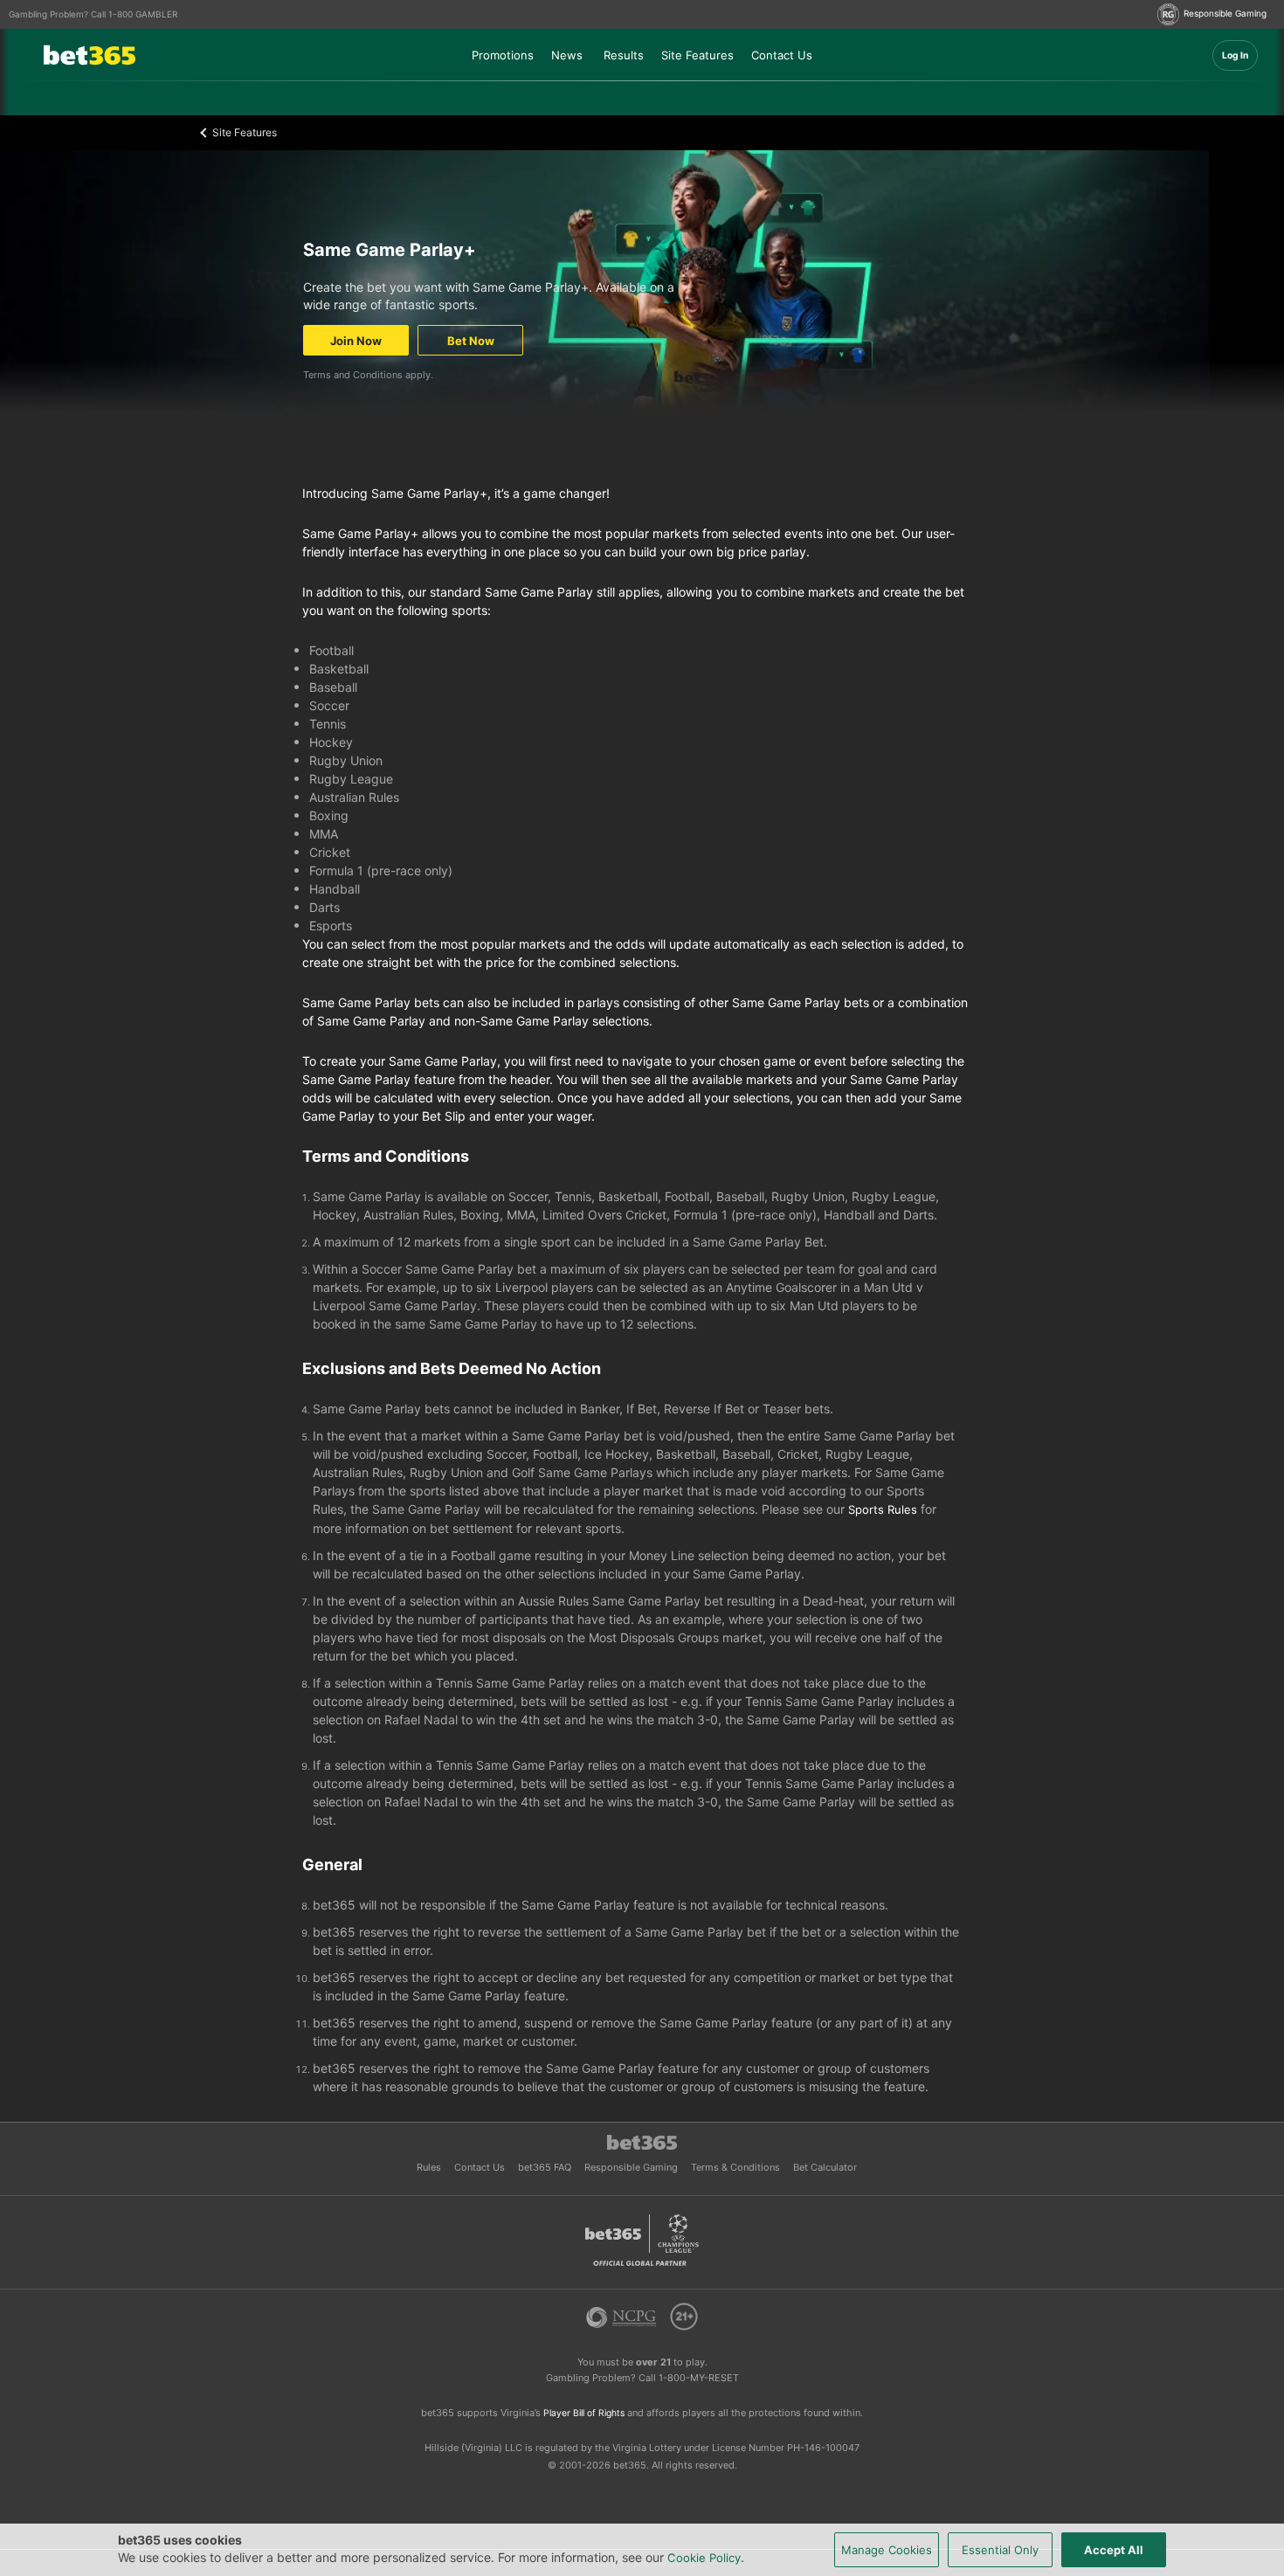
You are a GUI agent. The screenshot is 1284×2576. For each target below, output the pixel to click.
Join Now (356, 341)
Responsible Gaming (632, 2167)
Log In (1235, 55)
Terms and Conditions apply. (368, 375)
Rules (430, 2167)
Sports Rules (884, 1509)
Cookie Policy (704, 2558)
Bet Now (471, 341)
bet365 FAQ (546, 2167)
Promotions (503, 55)
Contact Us (782, 55)
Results (624, 55)
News (567, 55)
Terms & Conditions (737, 2167)
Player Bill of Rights (585, 2413)
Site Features (697, 55)
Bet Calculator (825, 2167)
